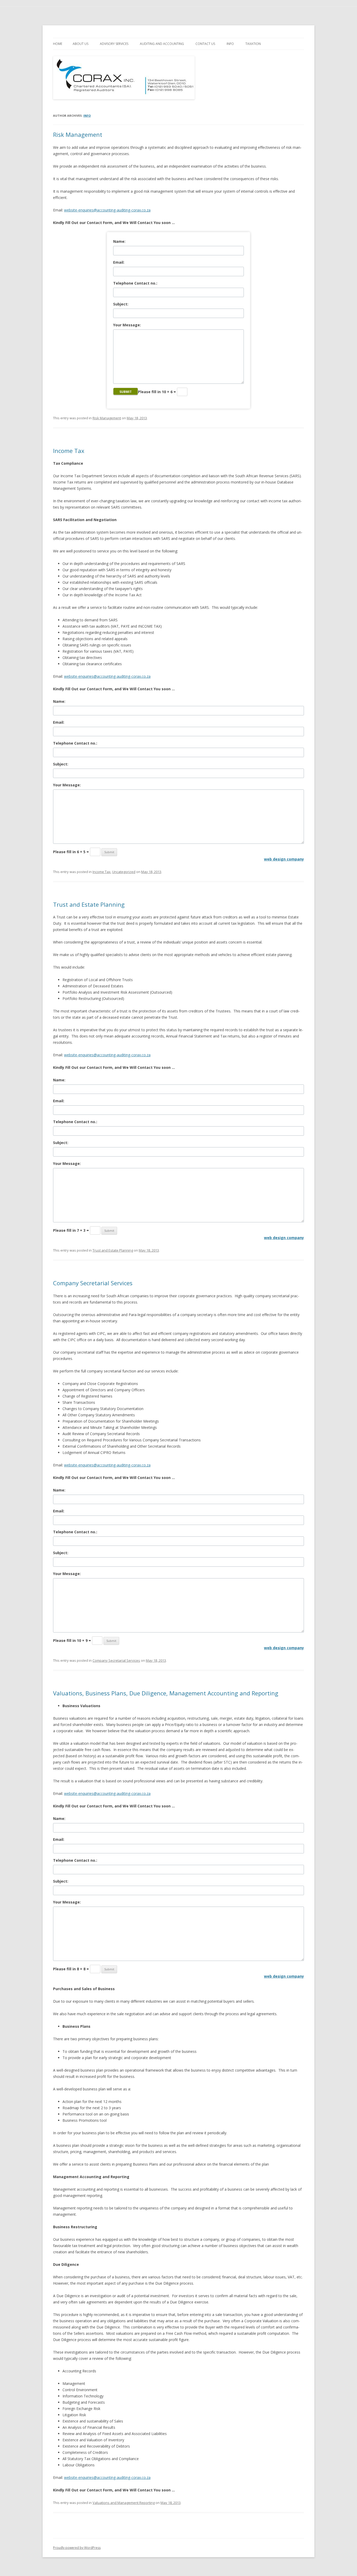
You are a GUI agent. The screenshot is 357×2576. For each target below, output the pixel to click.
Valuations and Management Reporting (124, 2503)
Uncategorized (124, 872)
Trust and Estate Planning (89, 904)
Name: (119, 241)
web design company (284, 859)
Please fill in (157, 392)
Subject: (121, 304)
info (87, 116)
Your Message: (127, 325)
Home (58, 44)
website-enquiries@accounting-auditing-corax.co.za (107, 210)
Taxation (253, 44)
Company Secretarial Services (93, 1283)
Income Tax (69, 451)
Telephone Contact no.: (135, 283)
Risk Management (78, 134)
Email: (119, 262)
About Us (80, 44)
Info (230, 44)
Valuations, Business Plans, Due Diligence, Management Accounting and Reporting (166, 1693)
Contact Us (205, 44)
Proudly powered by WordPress (77, 2548)
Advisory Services (114, 44)
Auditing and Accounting (162, 44)
